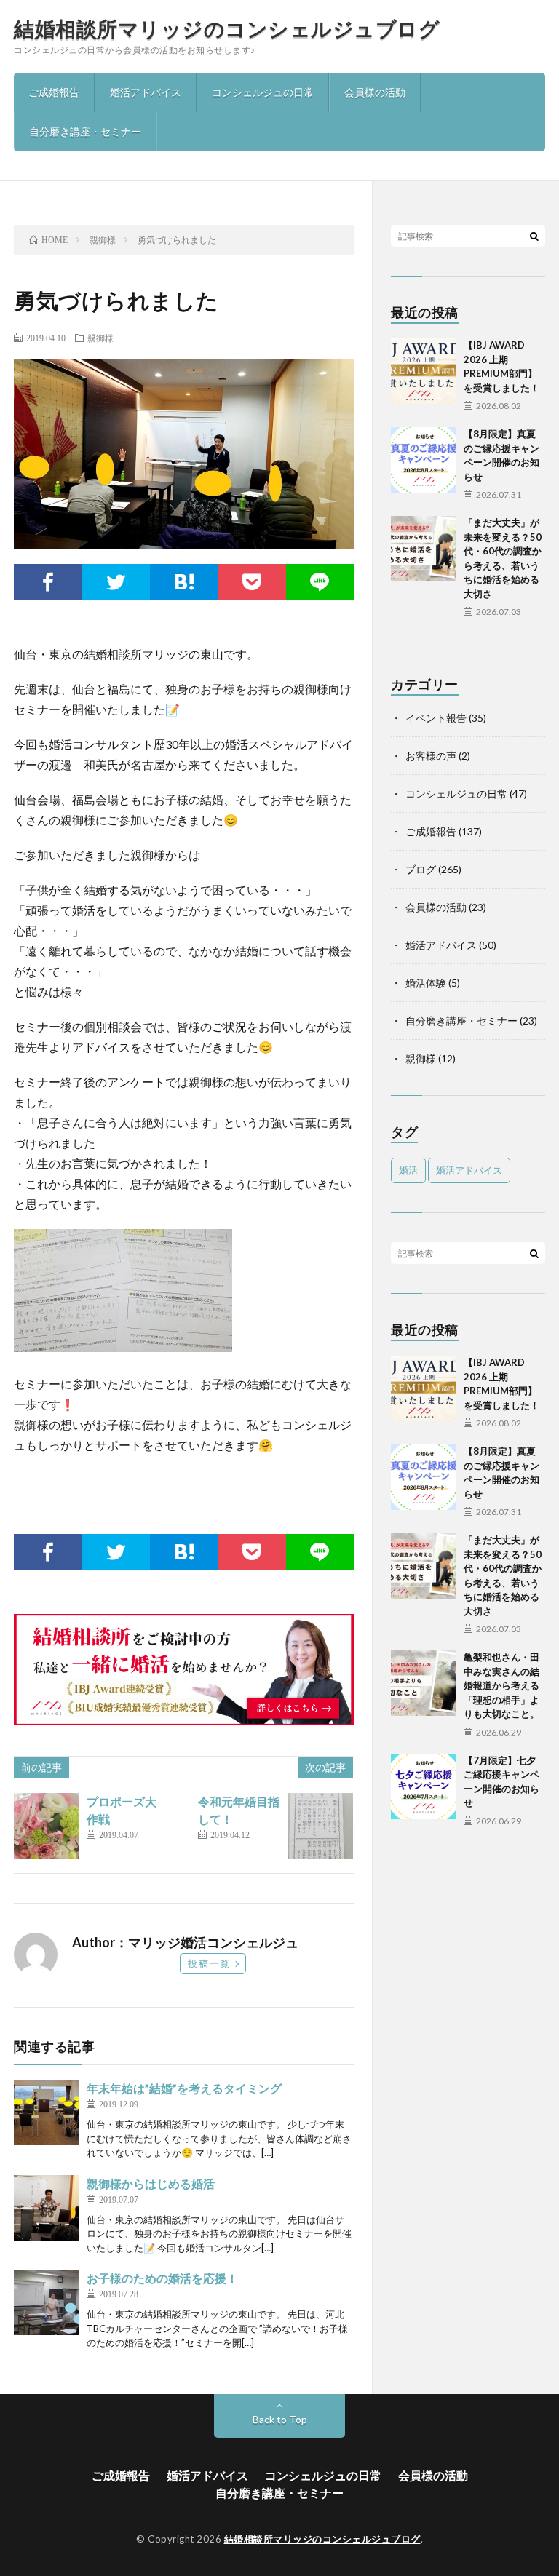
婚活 (408, 1170)
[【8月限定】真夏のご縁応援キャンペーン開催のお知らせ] (424, 460)
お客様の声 (431, 756)
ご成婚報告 (54, 92)
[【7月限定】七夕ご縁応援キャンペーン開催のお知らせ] (424, 1786)
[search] (534, 236)
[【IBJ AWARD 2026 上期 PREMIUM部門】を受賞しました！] (424, 371)
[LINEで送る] (320, 582)
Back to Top (280, 2419)
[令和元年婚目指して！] (320, 1826)
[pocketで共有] (251, 582)
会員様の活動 (375, 92)
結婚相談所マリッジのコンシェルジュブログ (227, 28)
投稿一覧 (209, 1963)
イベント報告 (436, 718)
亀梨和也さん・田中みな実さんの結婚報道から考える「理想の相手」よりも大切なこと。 (501, 1685)
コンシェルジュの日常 (263, 92)
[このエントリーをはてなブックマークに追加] (184, 582)
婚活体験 (426, 983)
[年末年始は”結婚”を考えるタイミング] (47, 2112)
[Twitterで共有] (116, 582)
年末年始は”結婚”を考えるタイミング (184, 2088)
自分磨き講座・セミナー (85, 131)
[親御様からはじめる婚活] (47, 2208)
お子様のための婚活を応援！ (162, 2278)
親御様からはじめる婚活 (151, 2183)
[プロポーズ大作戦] (47, 1826)
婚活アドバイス (146, 92)
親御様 (100, 338)
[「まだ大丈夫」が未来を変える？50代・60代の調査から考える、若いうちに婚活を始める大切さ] (424, 549)
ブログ (421, 869)
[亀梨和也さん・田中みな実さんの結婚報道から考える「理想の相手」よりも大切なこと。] (424, 1683)
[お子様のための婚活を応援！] (47, 2302)
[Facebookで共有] (48, 582)
